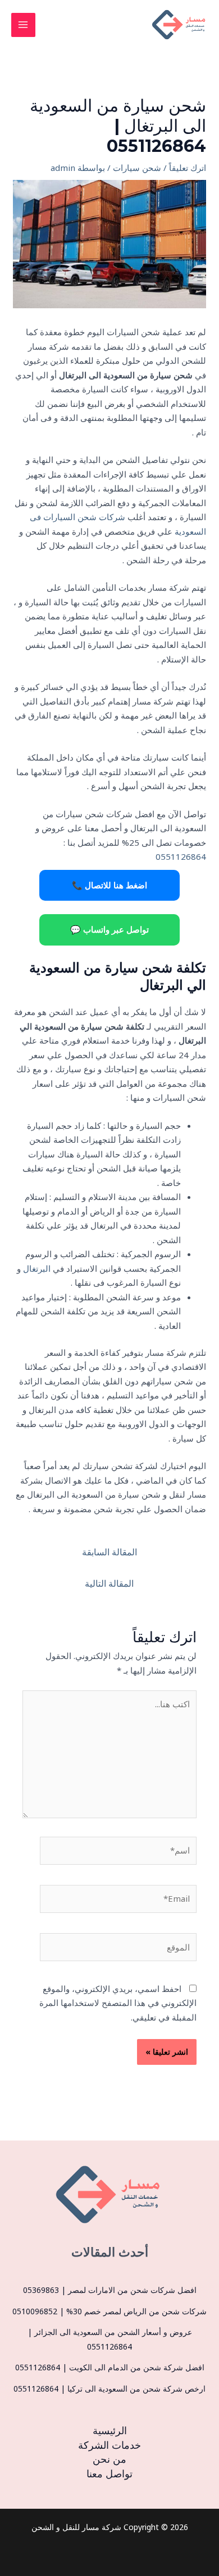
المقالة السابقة (109, 1552)
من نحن (109, 2459)
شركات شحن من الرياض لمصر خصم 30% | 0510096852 (109, 2311)
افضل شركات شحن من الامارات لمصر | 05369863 (110, 2290)
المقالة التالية (109, 1583)
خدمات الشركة (109, 2445)
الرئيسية (110, 2430)
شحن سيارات (137, 168)
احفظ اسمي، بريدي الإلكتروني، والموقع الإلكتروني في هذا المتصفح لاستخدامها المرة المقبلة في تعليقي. (118, 2003)
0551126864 (181, 856)
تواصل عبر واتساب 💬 (109, 929)
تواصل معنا (109, 2473)
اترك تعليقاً (188, 168)
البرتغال (37, 1268)
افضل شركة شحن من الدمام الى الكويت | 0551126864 (110, 2367)
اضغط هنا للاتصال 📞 (109, 885)
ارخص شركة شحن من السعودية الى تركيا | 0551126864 (109, 2389)
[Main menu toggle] (23, 25)
